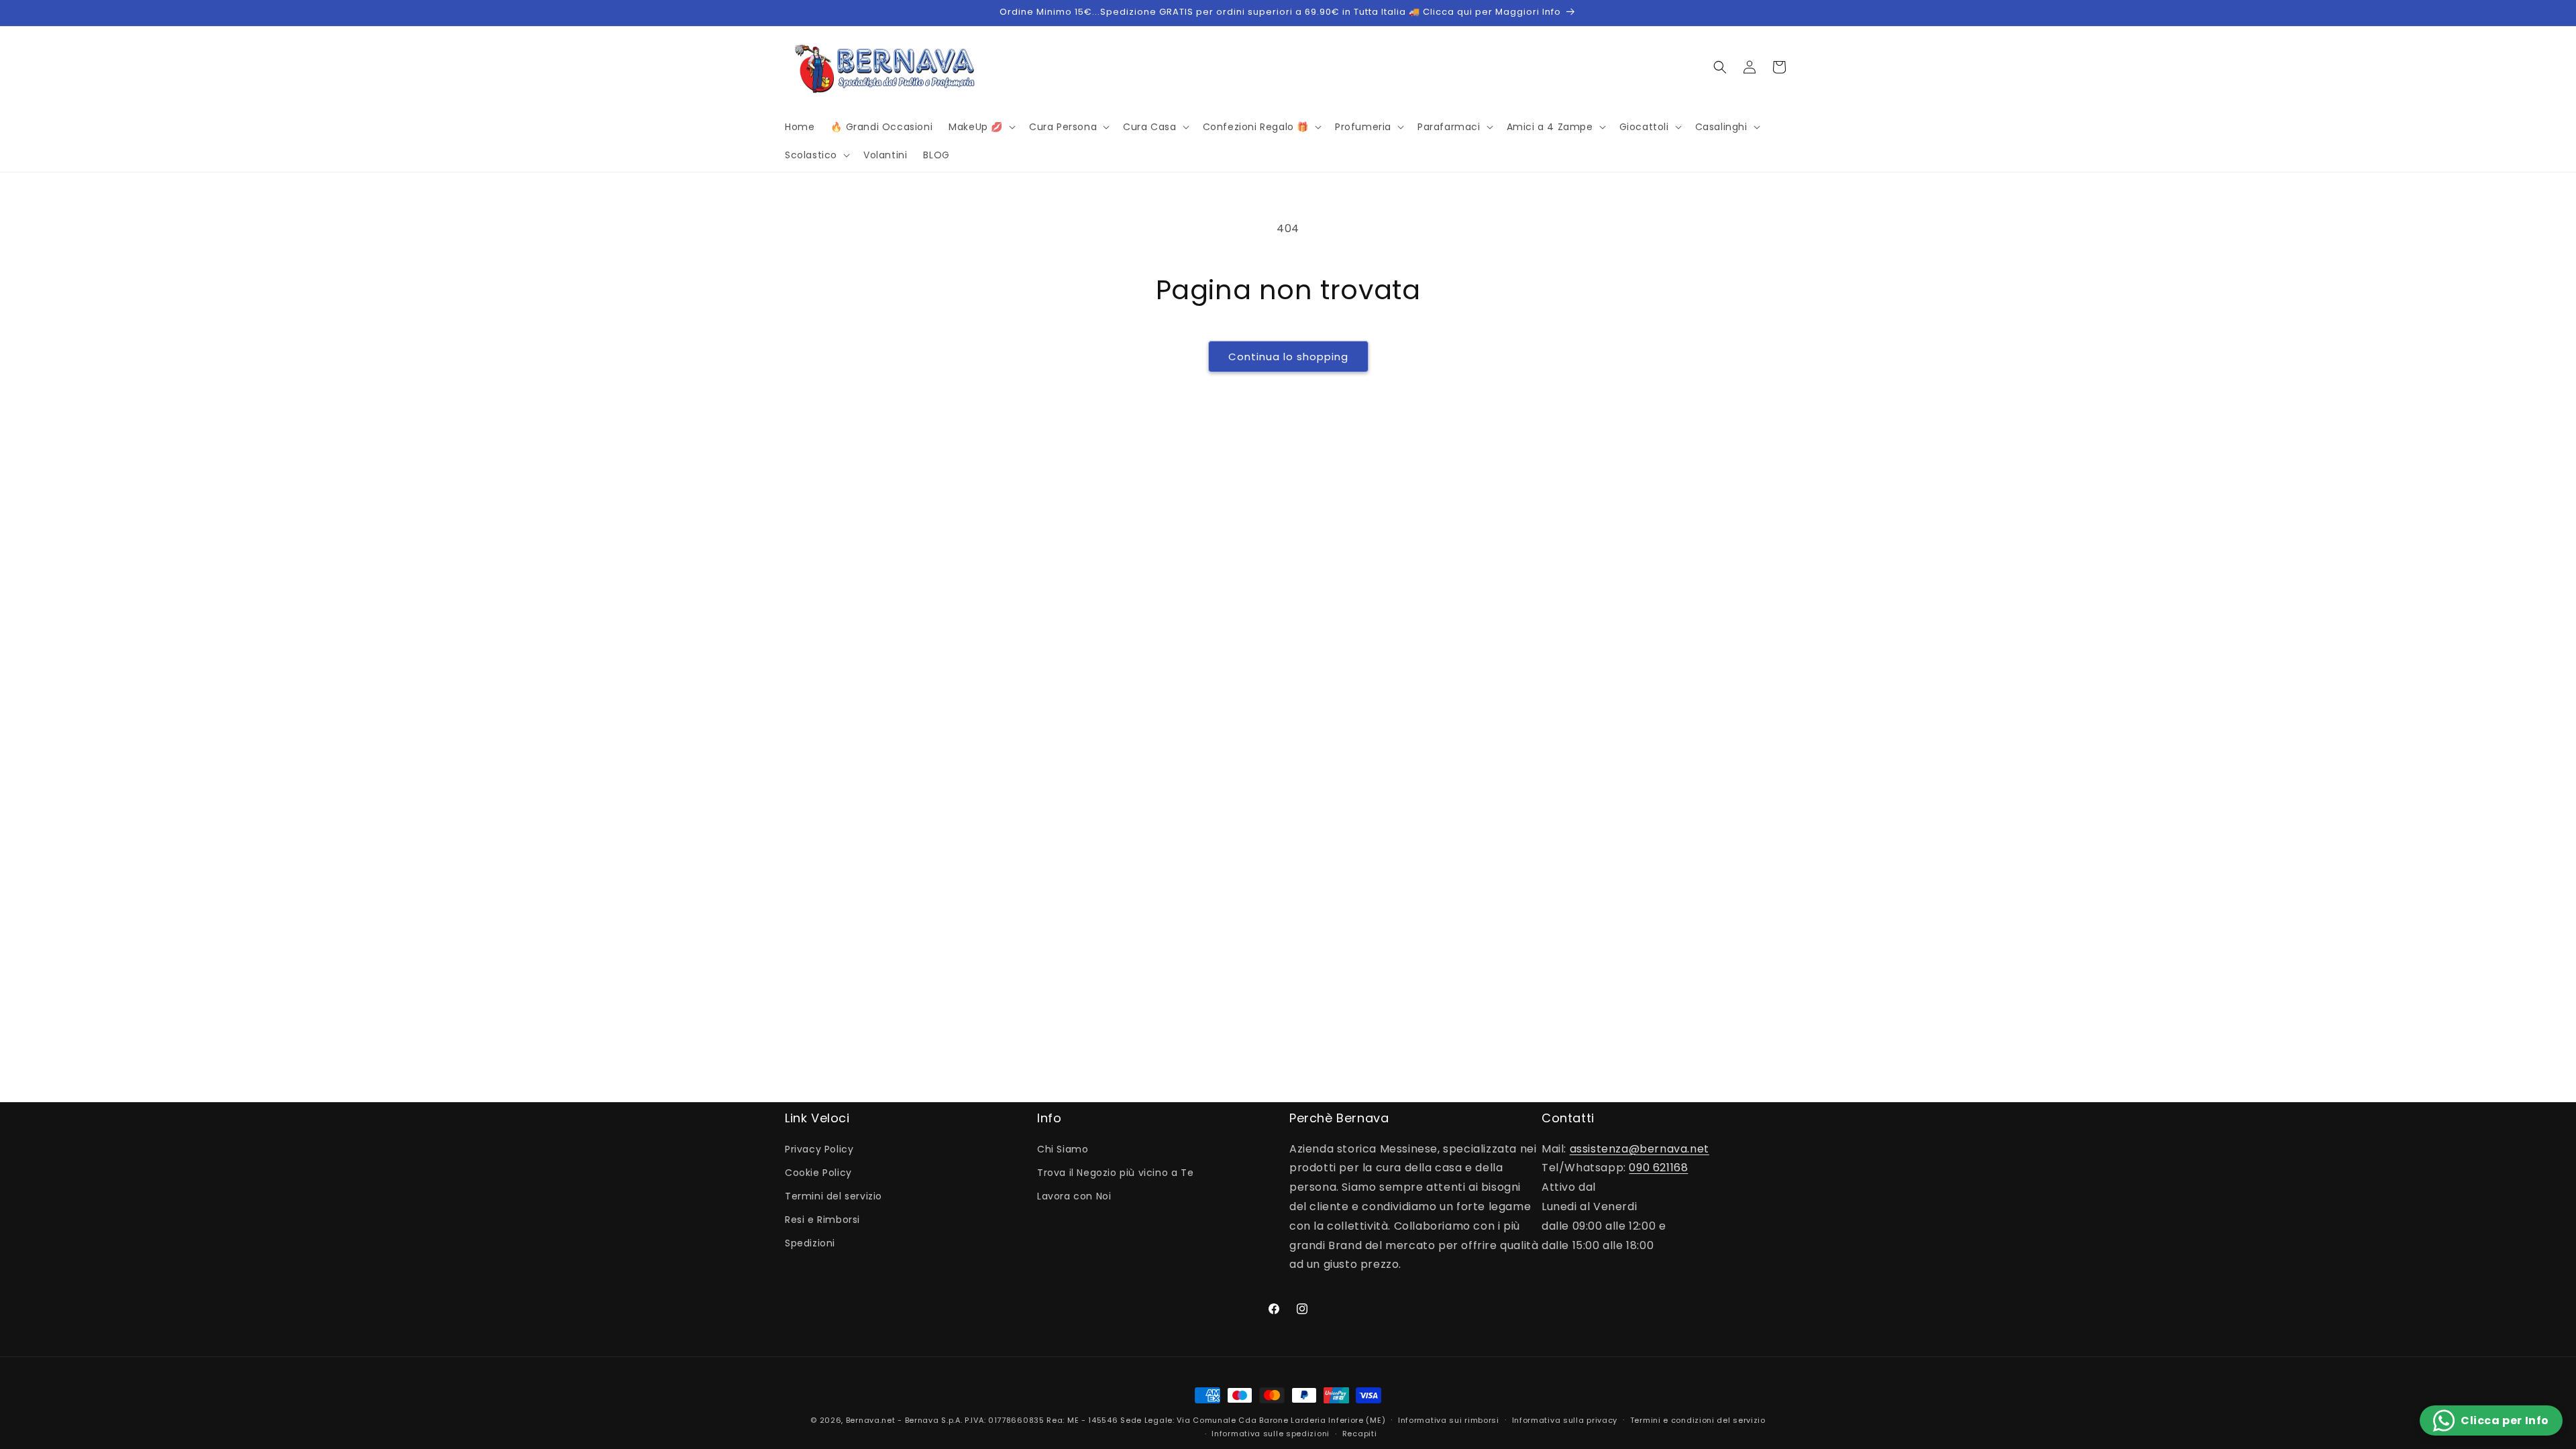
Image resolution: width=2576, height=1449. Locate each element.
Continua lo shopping (1288, 357)
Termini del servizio (834, 1196)
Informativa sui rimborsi (1449, 1420)
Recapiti (1360, 1434)
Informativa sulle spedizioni (1271, 1434)
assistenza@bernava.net (1640, 1149)
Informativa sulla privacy (1565, 1420)
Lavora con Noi (1074, 1196)
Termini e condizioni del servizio (1698, 1420)
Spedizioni (810, 1243)
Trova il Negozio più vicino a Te (1115, 1173)
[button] (981, 127)
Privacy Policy (819, 1149)
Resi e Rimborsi (822, 1220)
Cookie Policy (818, 1173)
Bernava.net (871, 1420)
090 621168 (1658, 1168)
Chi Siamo (1063, 1149)
